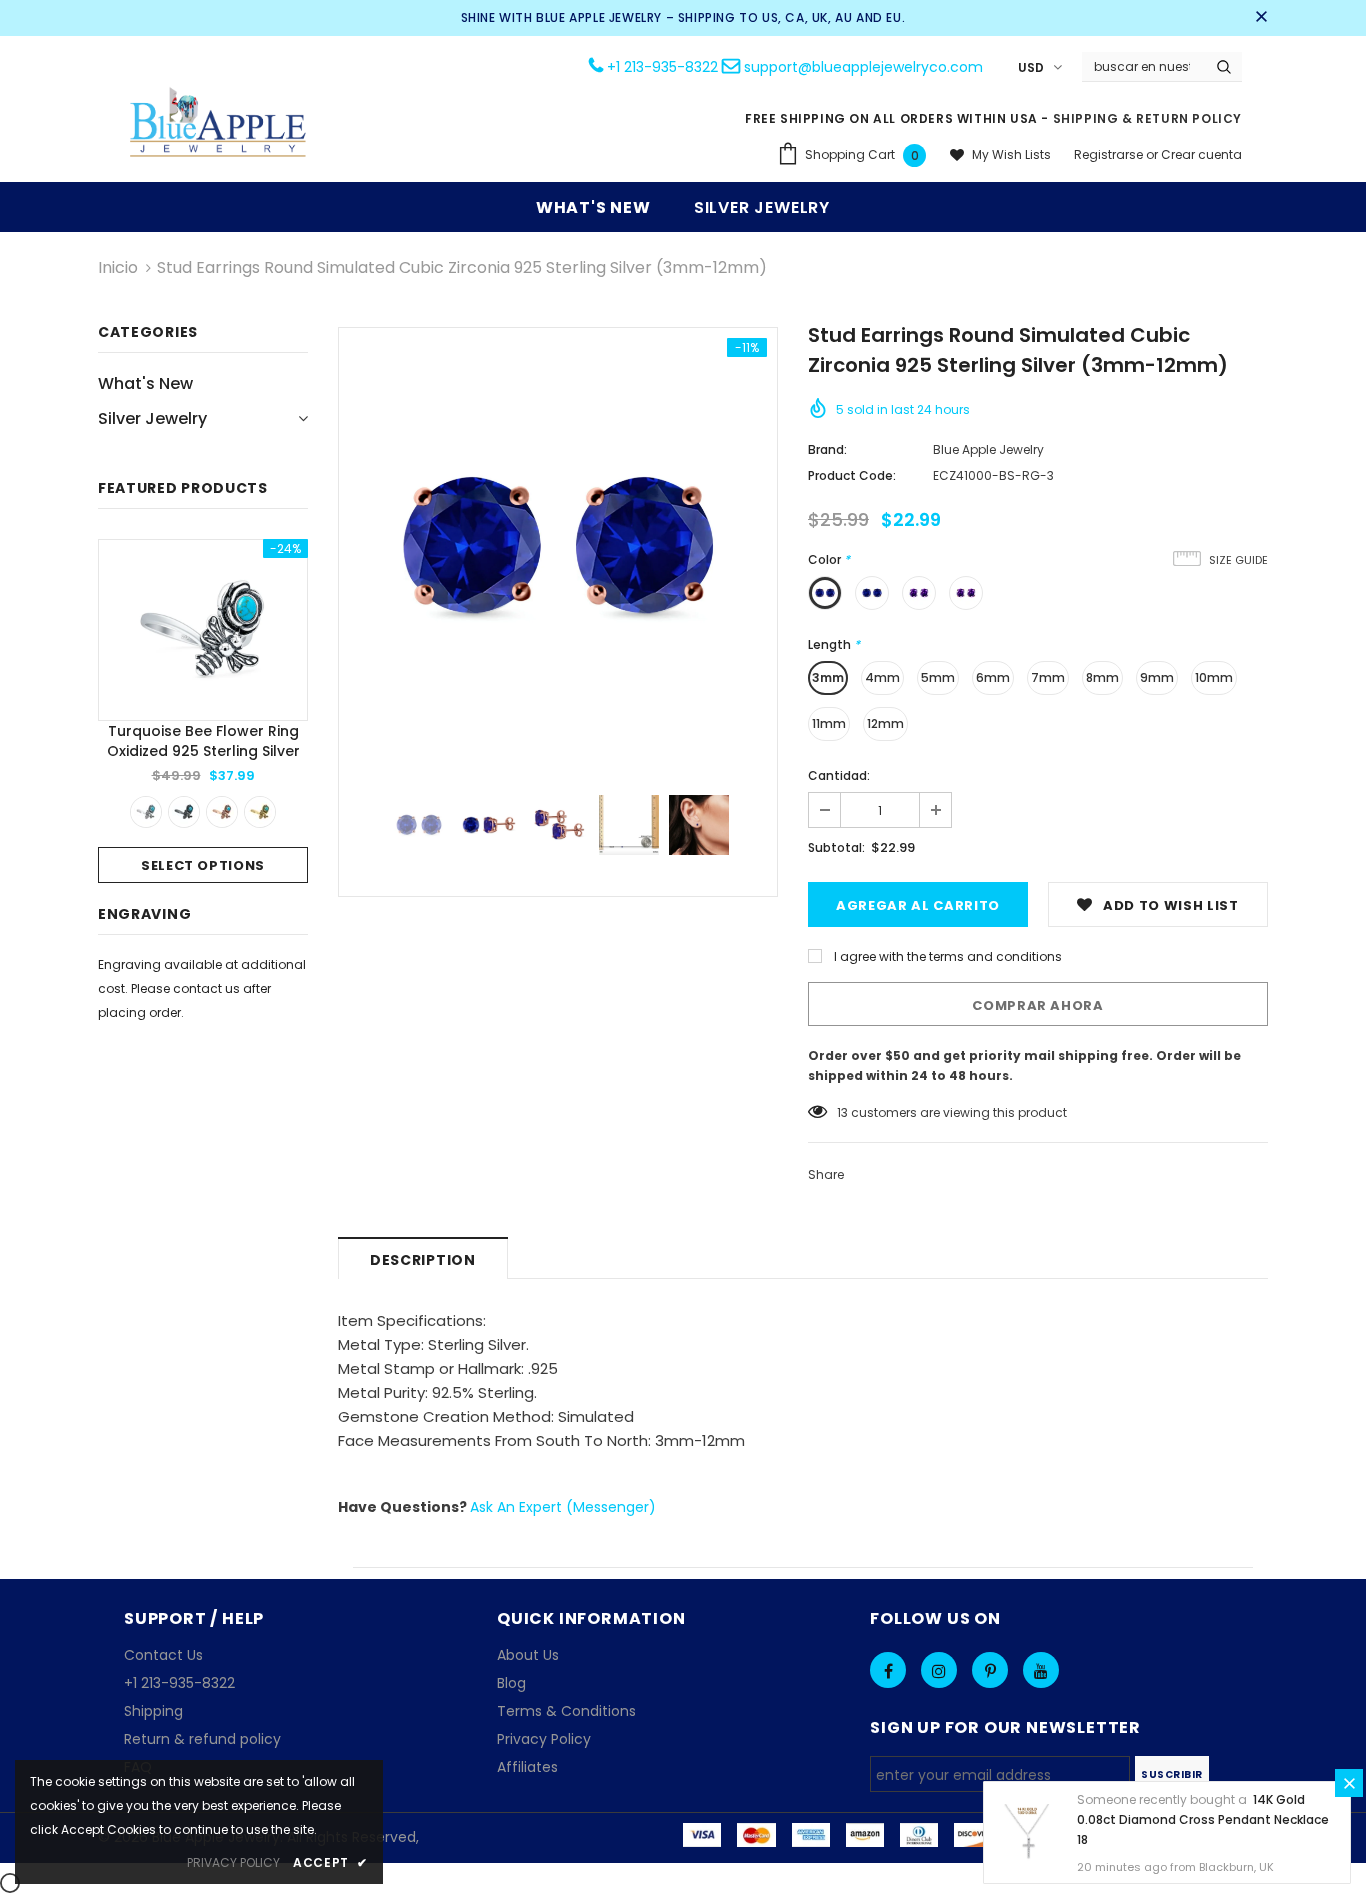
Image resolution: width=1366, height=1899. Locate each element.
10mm (1214, 677)
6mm (993, 677)
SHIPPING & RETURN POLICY (1147, 118)
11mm (829, 723)
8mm (1102, 677)
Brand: (827, 449)
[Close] (1349, 1783)
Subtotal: (836, 847)
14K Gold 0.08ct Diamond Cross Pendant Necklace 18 (1203, 1819)
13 (842, 1112)
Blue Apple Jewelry (988, 449)
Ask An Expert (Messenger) (563, 1507)
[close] (1261, 18)
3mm (828, 677)
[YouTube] (1041, 1670)
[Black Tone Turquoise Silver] (184, 812)
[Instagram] (939, 1670)
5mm (938, 677)
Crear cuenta (1201, 154)
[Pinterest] (990, 1670)
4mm (882, 677)
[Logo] (219, 124)
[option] (203, 711)
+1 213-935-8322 (662, 67)
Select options (203, 865)
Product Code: (852, 475)
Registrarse (1110, 154)
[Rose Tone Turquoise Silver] (222, 812)
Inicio (118, 267)
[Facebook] (888, 1670)
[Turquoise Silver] (146, 812)
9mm (1157, 677)
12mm (885, 723)
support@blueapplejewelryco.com (863, 67)
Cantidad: (839, 775)
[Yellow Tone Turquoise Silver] (260, 812)
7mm (1048, 677)
